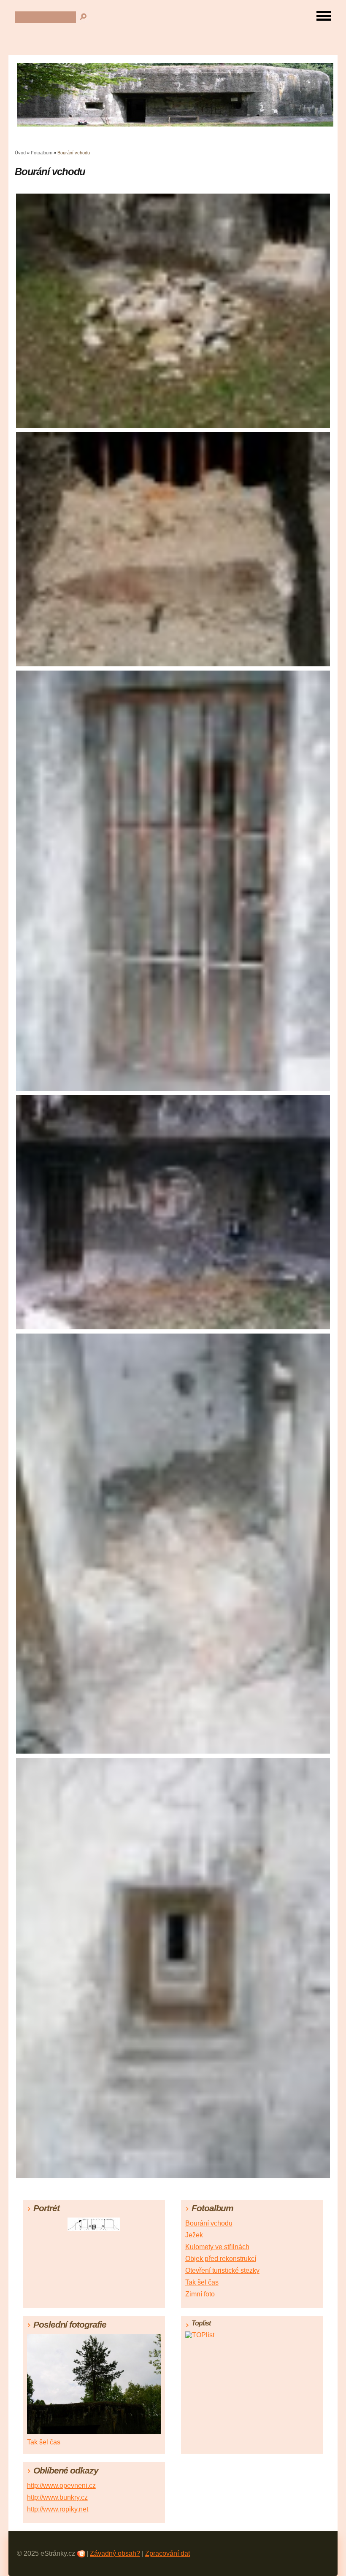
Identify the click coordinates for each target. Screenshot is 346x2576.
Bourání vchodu (209, 2223)
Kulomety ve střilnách (217, 2247)
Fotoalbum (42, 153)
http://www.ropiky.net (58, 2509)
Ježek (194, 2235)
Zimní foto (200, 2294)
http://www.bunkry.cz (57, 2497)
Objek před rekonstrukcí (221, 2259)
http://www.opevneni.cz (61, 2486)
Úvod (20, 153)
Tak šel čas (202, 2282)
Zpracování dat (168, 2553)
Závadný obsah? (115, 2553)
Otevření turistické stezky (222, 2270)
